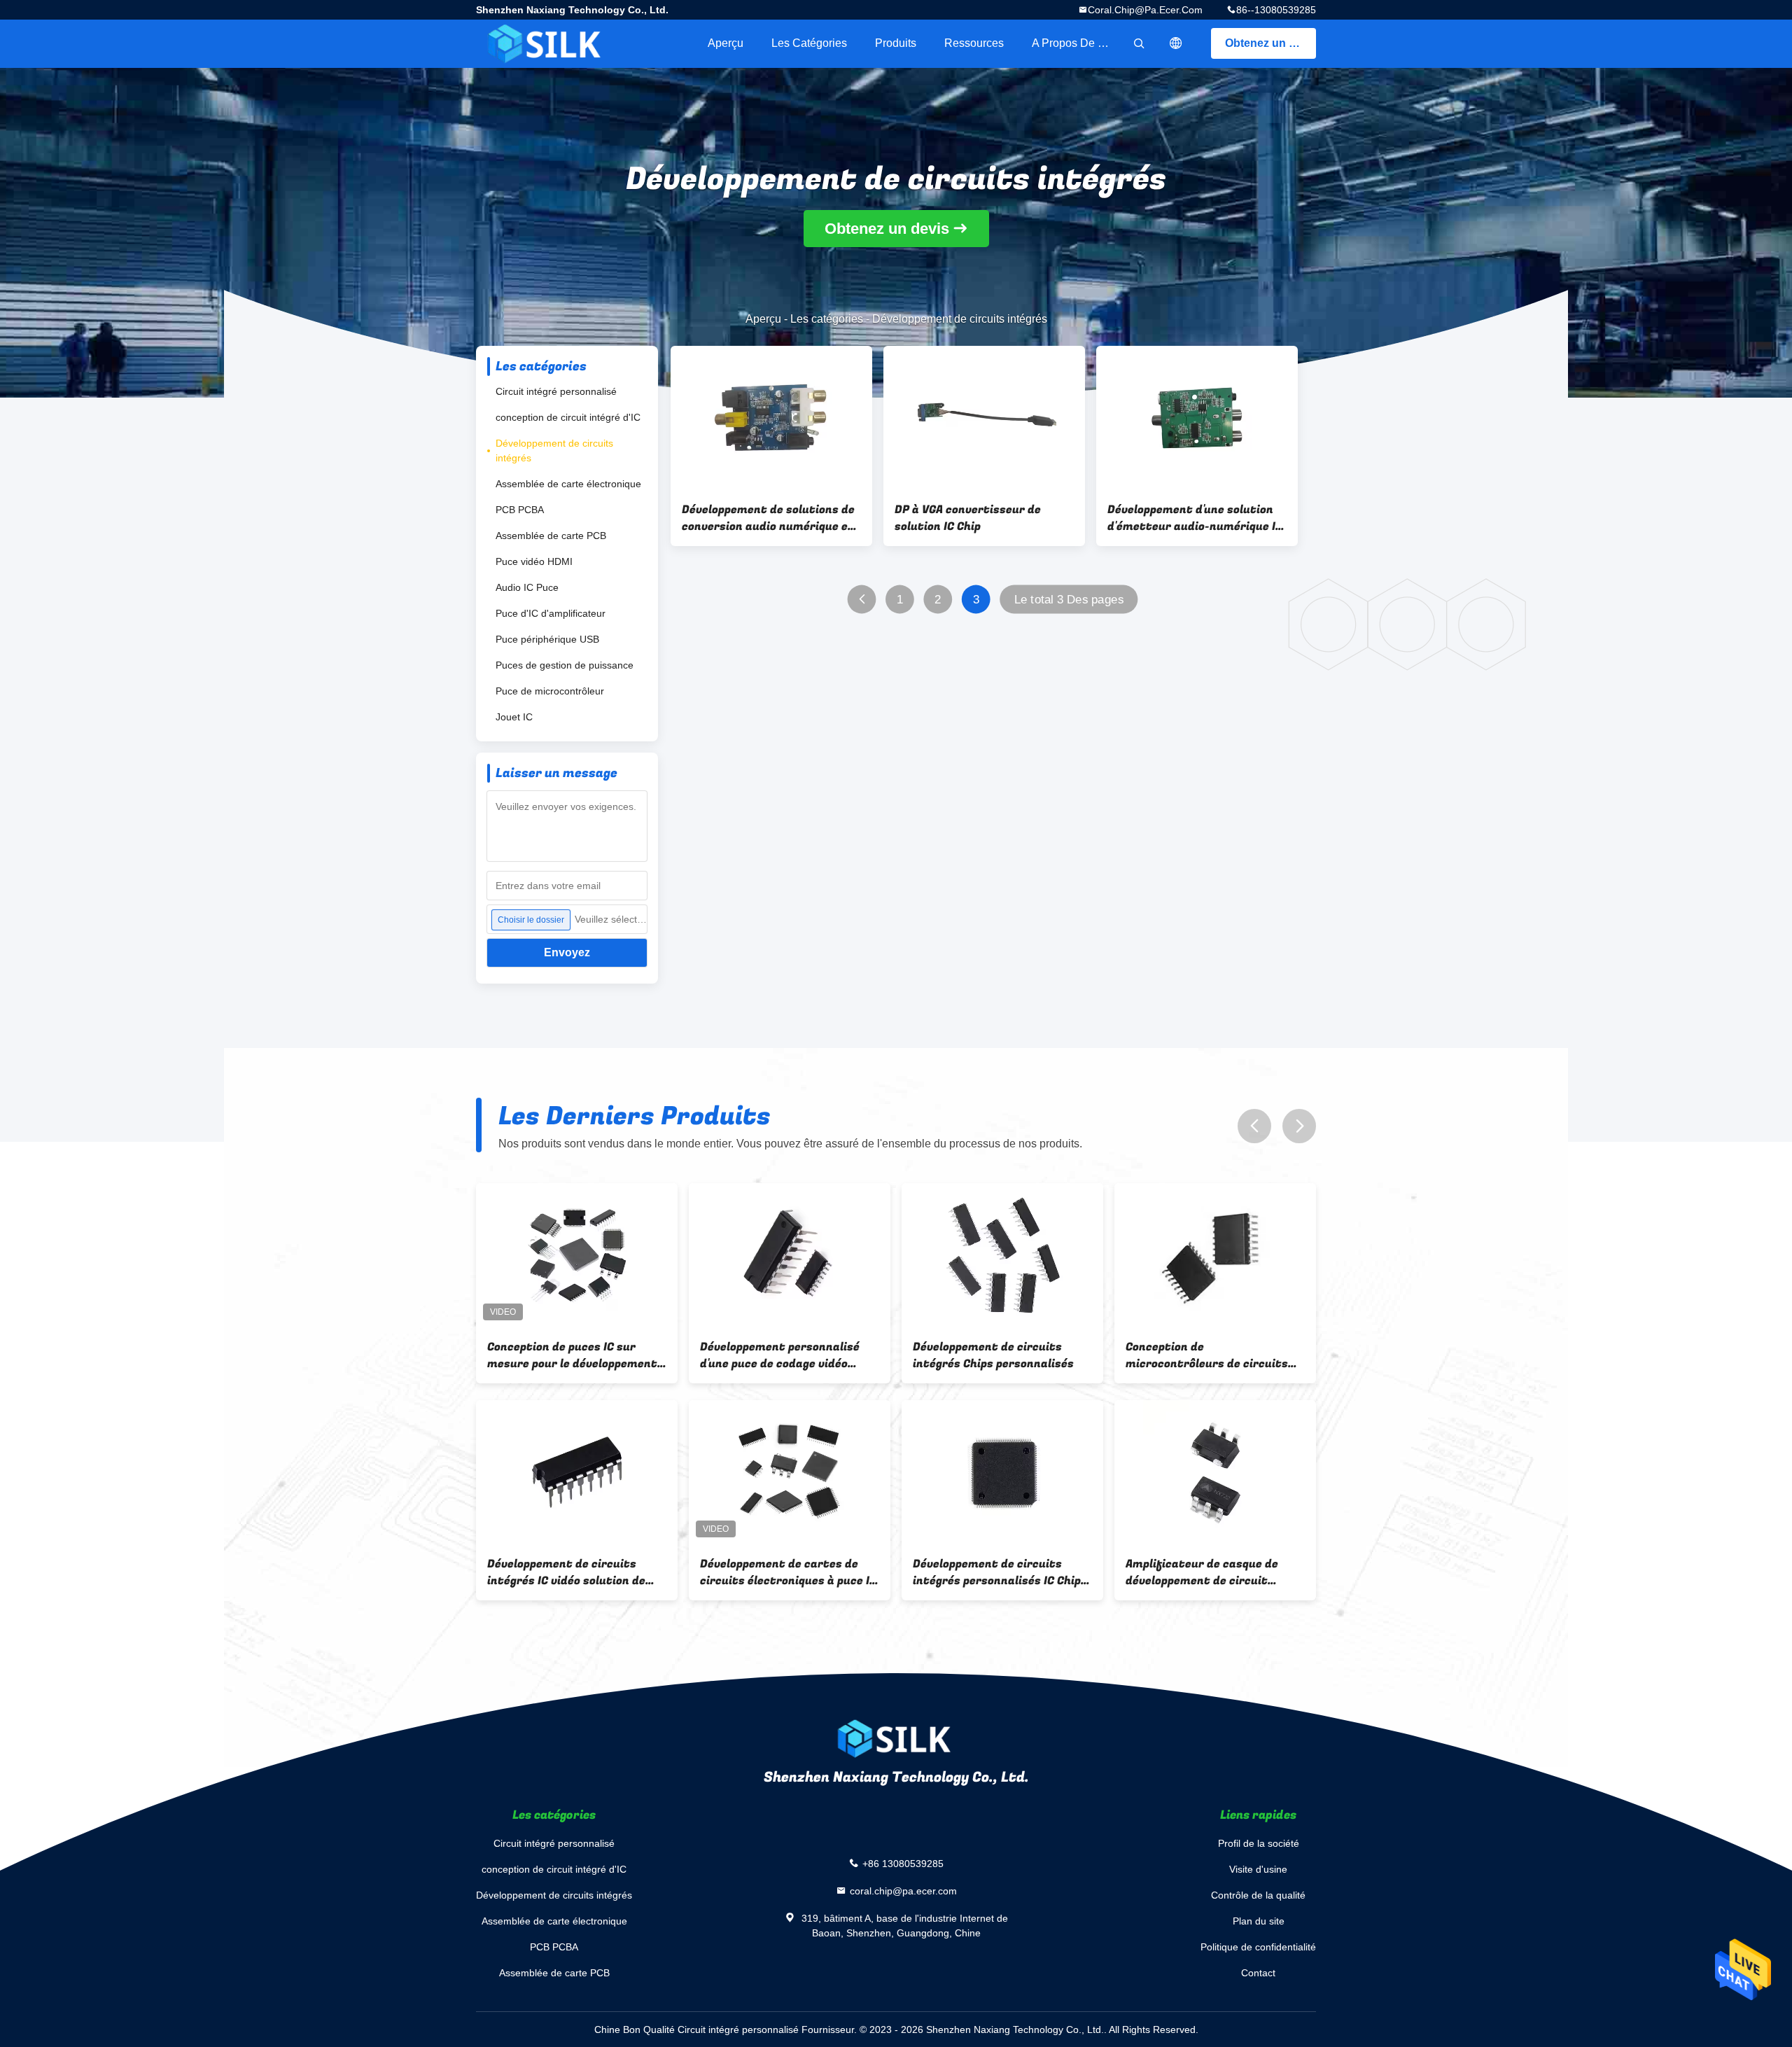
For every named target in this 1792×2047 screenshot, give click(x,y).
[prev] (1254, 1126)
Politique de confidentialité (1258, 1947)
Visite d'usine (1258, 1869)
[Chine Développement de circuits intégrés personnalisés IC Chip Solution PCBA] (1002, 1472)
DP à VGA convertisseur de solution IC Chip (968, 518)
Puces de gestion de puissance (565, 665)
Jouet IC (514, 717)
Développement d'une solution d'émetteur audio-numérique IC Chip (1195, 518)
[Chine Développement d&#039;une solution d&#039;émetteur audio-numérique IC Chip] (1197, 418)
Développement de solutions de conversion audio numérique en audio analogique (768, 518)
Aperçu (726, 43)
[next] (1299, 1126)
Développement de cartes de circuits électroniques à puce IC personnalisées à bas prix (788, 1572)
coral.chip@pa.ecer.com (1145, 10)
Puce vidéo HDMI (534, 561)
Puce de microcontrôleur (550, 691)
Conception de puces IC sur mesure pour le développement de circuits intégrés (572, 1355)
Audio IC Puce (527, 587)
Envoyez (567, 952)
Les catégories (809, 43)
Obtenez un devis (1270, 43)
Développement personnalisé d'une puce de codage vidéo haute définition (780, 1355)
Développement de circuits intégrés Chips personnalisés (993, 1355)
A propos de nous (1077, 43)
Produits (896, 43)
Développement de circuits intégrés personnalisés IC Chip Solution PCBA (997, 1572)
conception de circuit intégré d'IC (568, 417)
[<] (862, 600)
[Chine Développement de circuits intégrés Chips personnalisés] (1002, 1255)
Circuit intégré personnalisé (556, 391)
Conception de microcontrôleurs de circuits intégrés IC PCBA (1207, 1355)
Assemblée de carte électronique (568, 484)
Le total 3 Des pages (1069, 600)
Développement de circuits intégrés (554, 450)
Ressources (974, 43)
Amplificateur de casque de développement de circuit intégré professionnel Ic (1202, 1572)
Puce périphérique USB (547, 639)
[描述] (1176, 43)
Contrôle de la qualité (1258, 1895)
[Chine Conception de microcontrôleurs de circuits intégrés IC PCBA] (1215, 1255)
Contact (1258, 1973)
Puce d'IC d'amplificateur (551, 613)
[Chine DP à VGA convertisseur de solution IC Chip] (984, 418)
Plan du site (1259, 1921)
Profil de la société (1259, 1843)
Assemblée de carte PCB (551, 536)
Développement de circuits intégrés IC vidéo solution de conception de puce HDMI (566, 1572)
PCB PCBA (520, 510)
